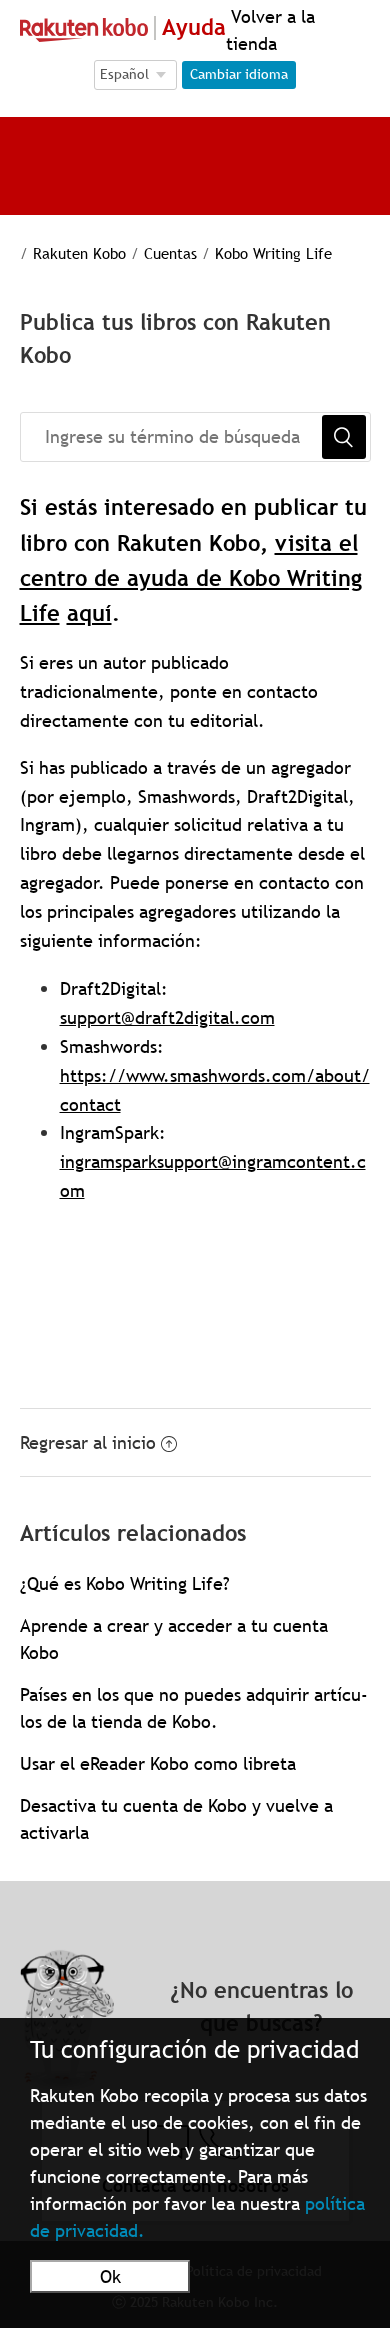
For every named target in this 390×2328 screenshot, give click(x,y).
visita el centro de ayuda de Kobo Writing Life (191, 578)
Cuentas (170, 253)
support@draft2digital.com (167, 1017)
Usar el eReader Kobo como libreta (158, 1763)
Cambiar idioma (239, 74)
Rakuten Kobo (79, 253)
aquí (89, 613)
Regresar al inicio (88, 1442)
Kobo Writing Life (273, 253)
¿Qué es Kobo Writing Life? (125, 1583)
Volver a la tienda (270, 30)
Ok (110, 2276)
